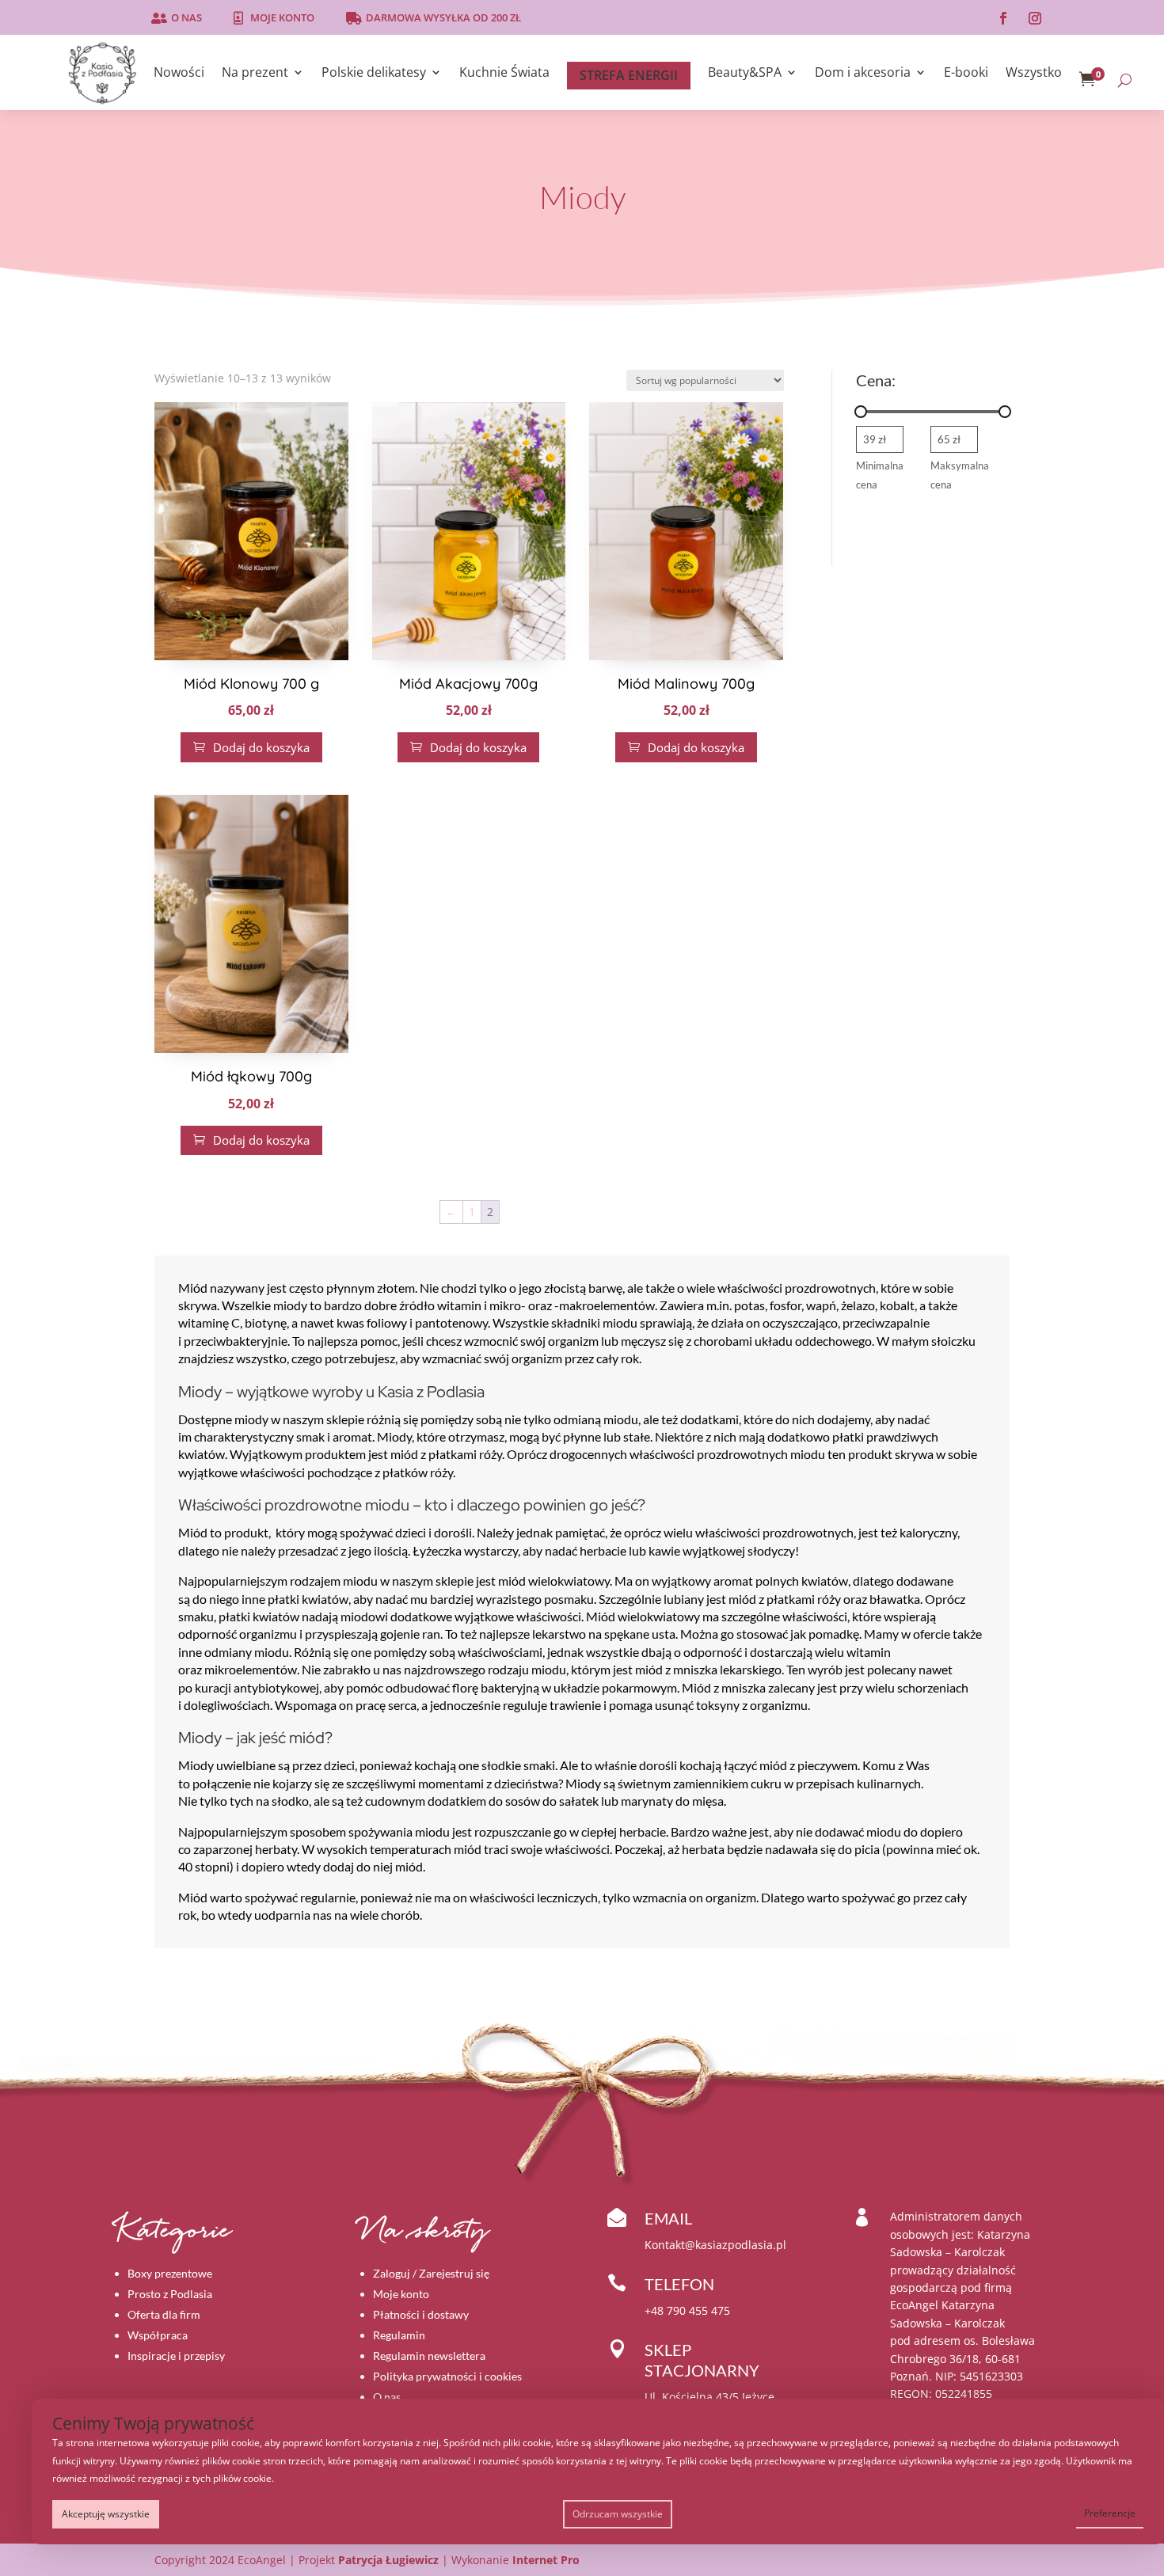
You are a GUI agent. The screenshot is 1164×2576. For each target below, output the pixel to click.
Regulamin (399, 2335)
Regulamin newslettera (429, 2356)
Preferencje (1110, 2513)
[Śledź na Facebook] (1003, 18)
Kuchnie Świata (504, 74)
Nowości (179, 74)
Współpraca (158, 2335)
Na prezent (255, 74)
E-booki (966, 74)
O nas (186, 17)
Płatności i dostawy (421, 2314)
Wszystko (1034, 74)
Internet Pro (546, 2560)
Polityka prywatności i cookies (447, 2376)
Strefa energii (629, 75)
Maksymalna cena (960, 475)
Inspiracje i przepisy (176, 2356)
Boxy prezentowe (170, 2273)
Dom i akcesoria (863, 74)
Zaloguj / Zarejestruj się (431, 2273)
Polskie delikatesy (374, 74)
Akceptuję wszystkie (106, 2514)
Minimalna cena (880, 475)
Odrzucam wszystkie (618, 2514)
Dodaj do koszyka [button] (251, 747)
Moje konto (282, 17)
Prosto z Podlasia (170, 2294)
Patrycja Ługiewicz (388, 2560)
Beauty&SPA (745, 74)
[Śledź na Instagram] (1035, 18)
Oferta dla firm (164, 2314)
